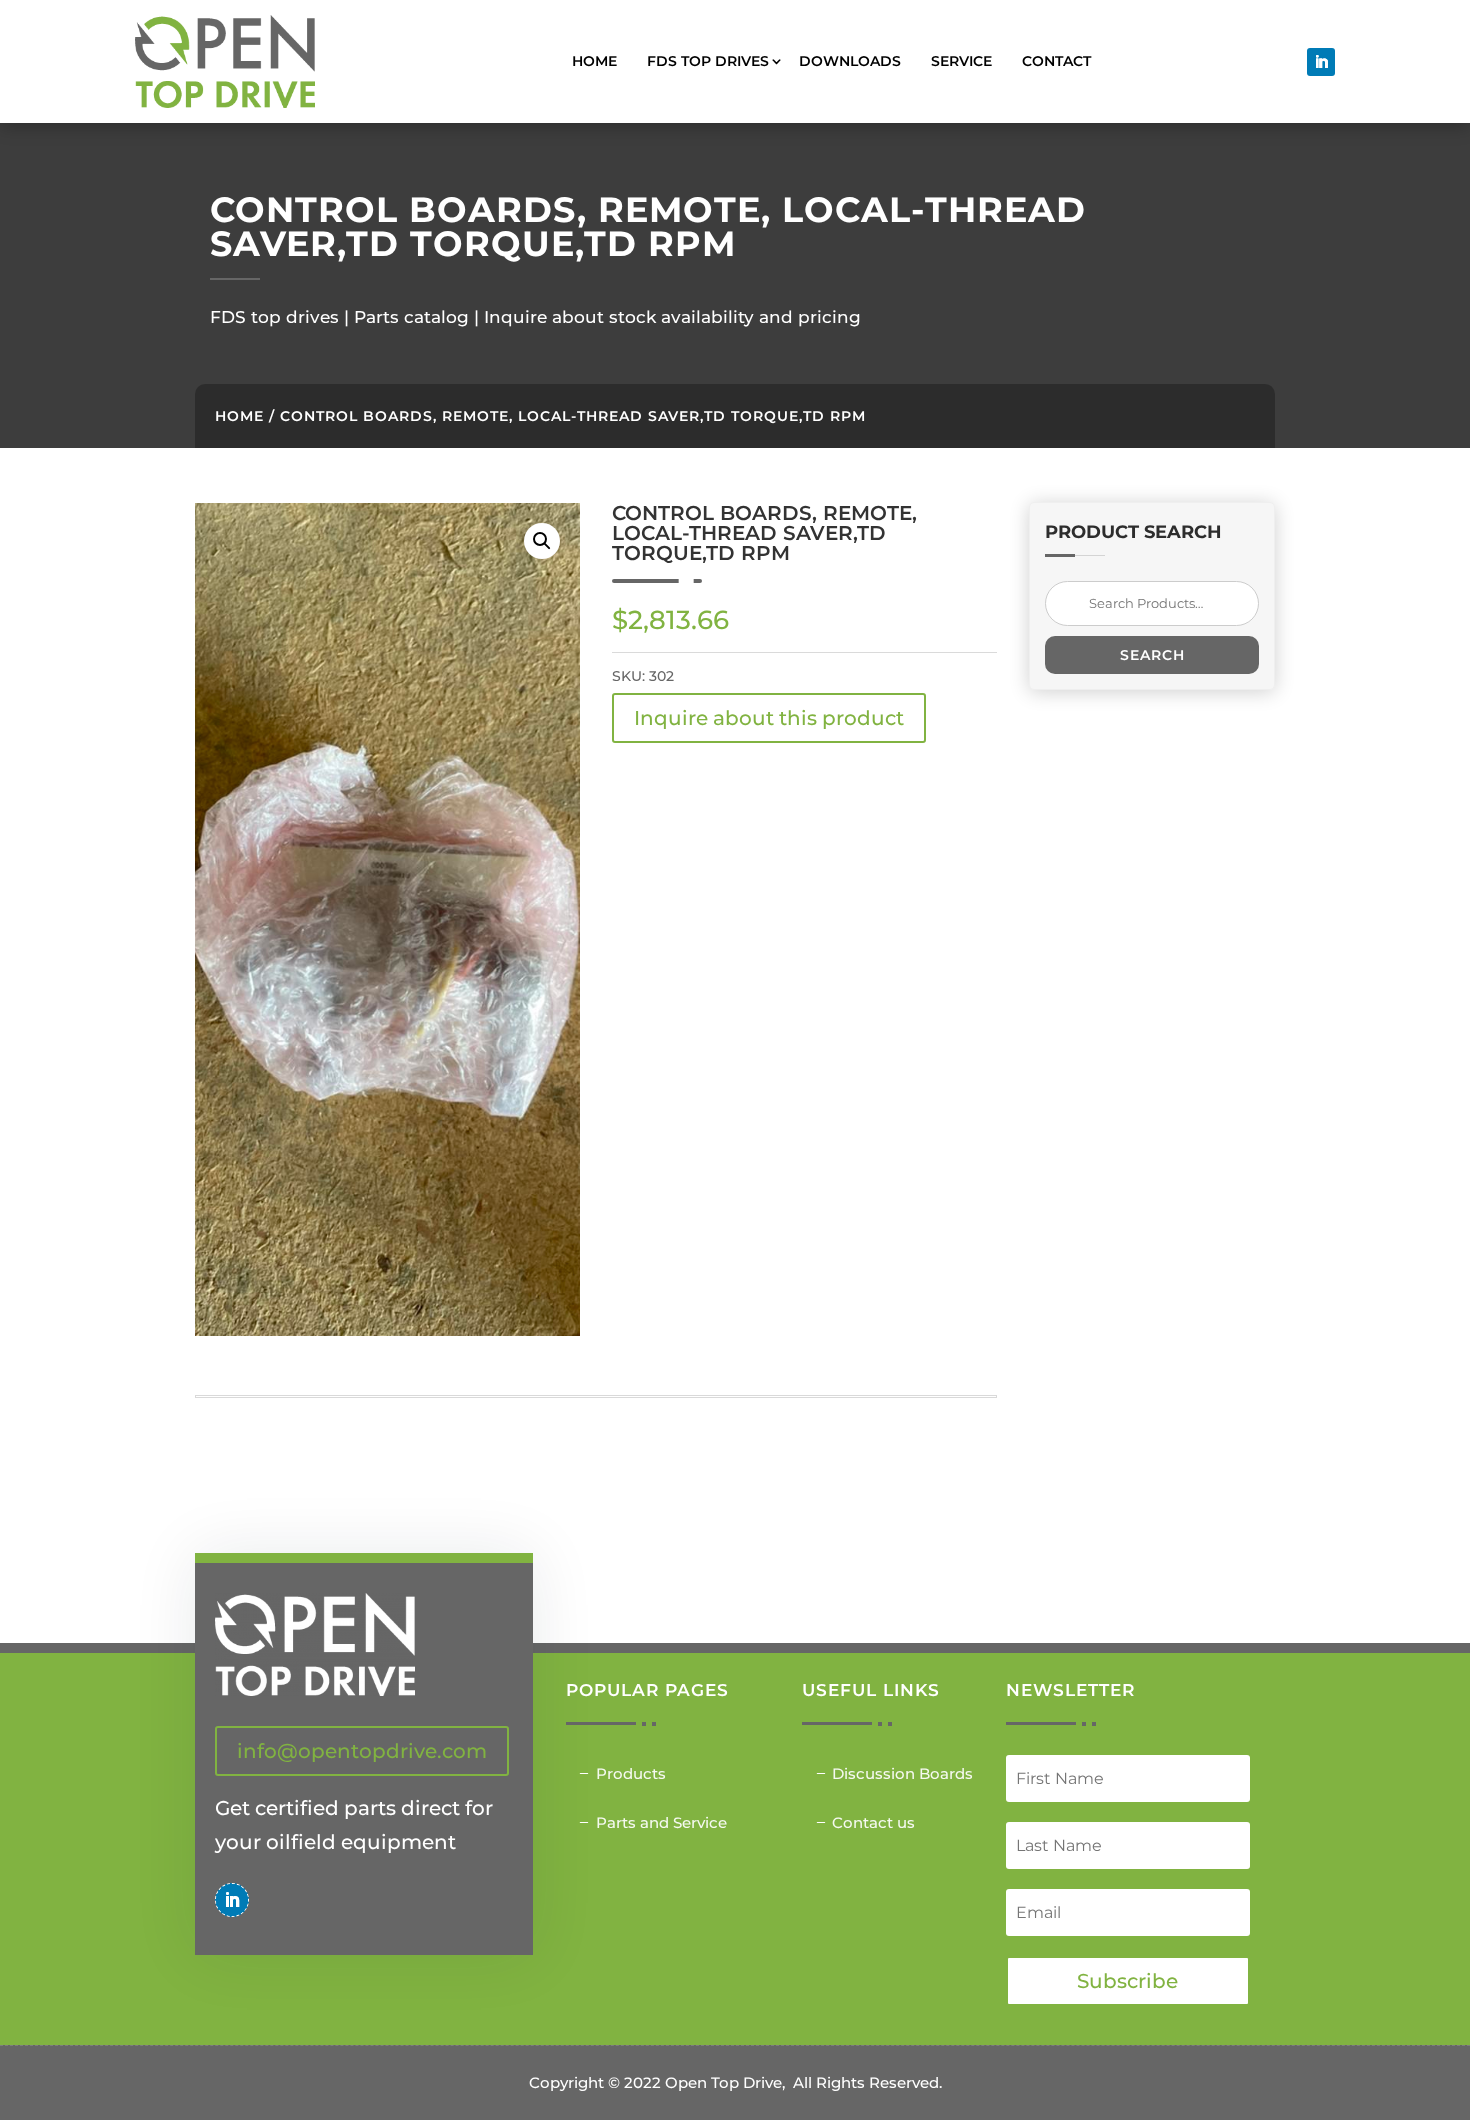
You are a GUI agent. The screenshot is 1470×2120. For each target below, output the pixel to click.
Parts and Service (661, 1822)
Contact (1056, 61)
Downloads (850, 61)
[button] (542, 541)
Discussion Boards (902, 1773)
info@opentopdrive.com (362, 1751)
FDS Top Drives (708, 61)
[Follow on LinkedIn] (1321, 62)
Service (961, 61)
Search (1152, 655)
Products (631, 1773)
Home (594, 61)
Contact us (873, 1822)
